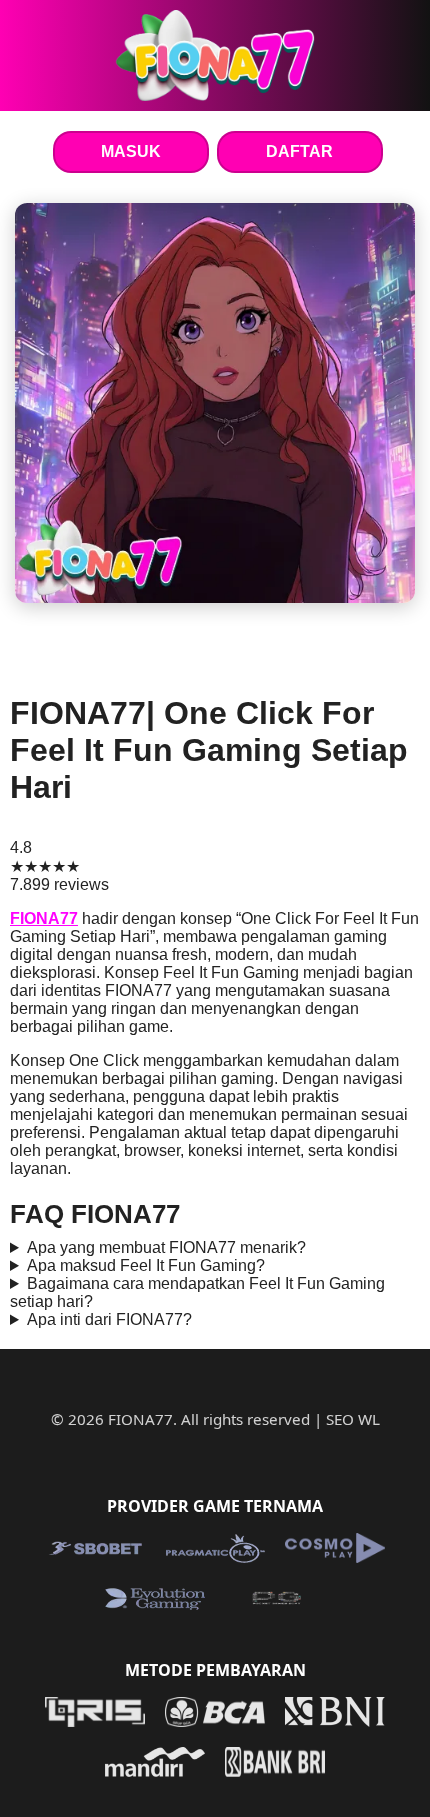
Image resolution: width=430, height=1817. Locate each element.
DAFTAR (299, 151)
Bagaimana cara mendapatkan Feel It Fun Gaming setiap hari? (197, 1292)
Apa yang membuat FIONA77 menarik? (166, 1247)
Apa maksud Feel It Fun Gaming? (146, 1265)
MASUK (131, 151)
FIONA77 (44, 918)
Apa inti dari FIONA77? (109, 1319)
